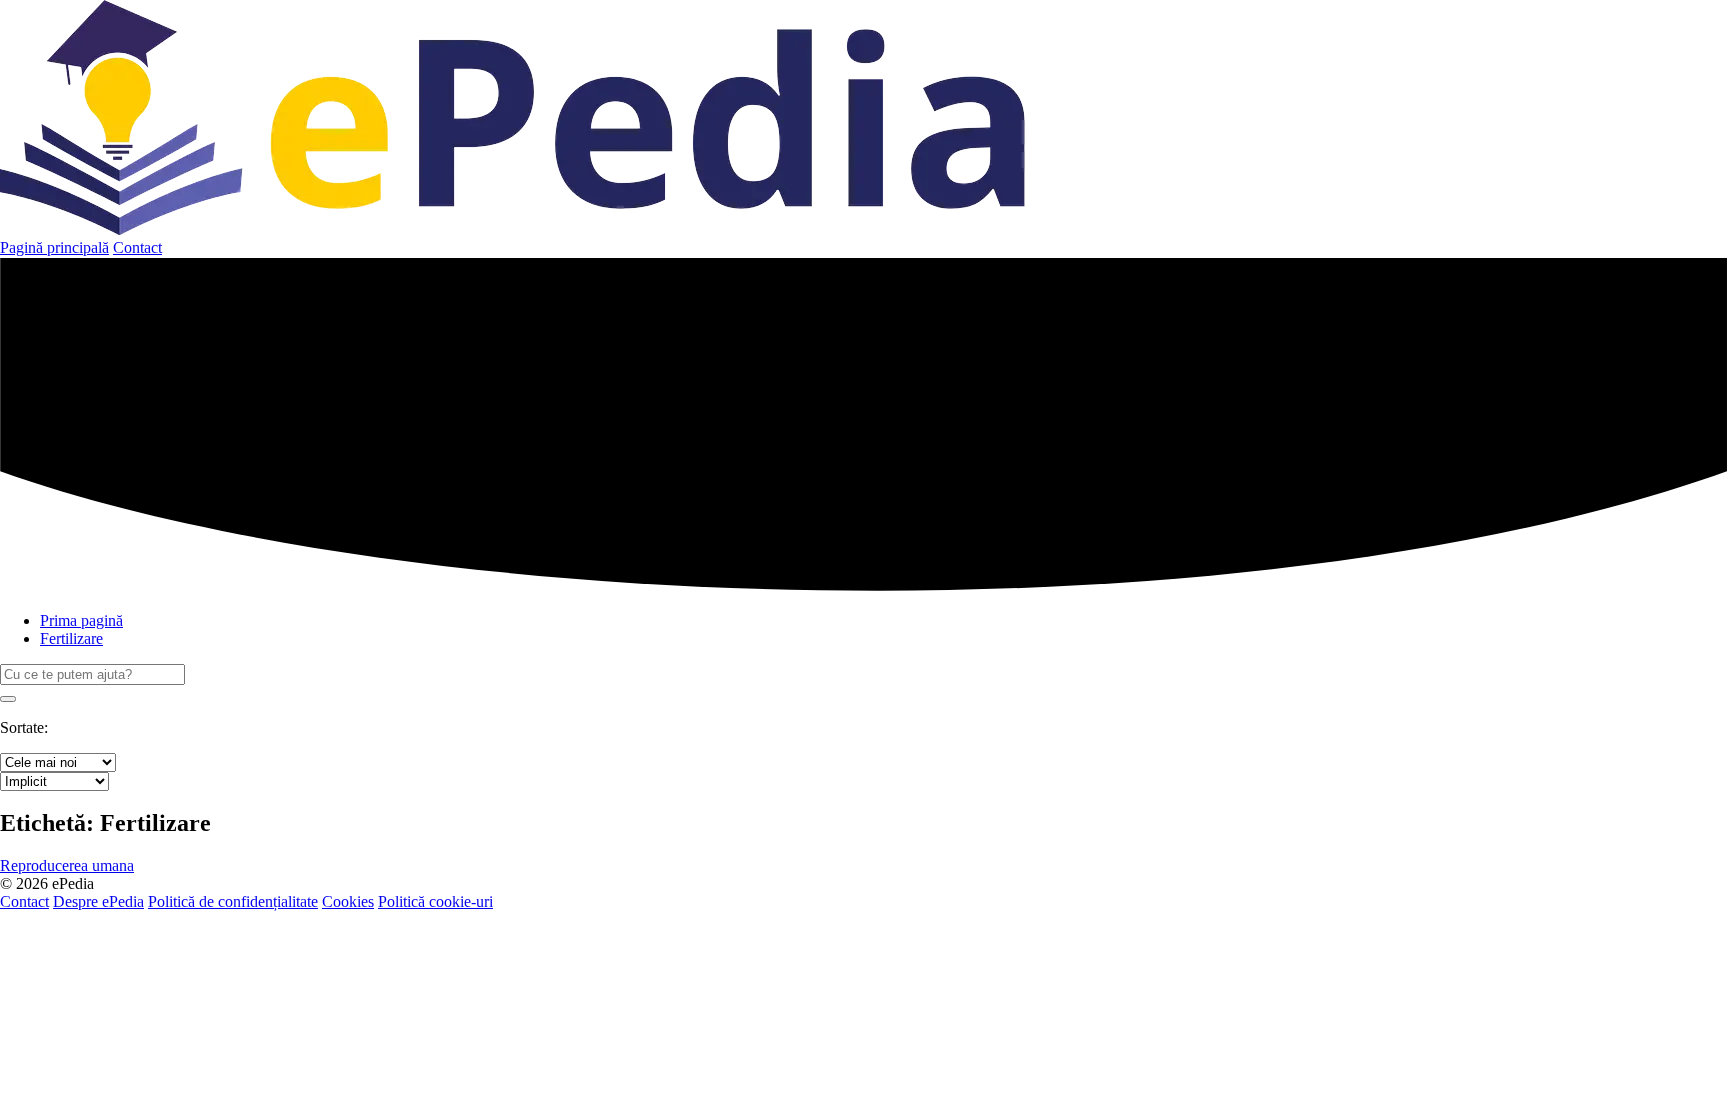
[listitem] (67, 865)
